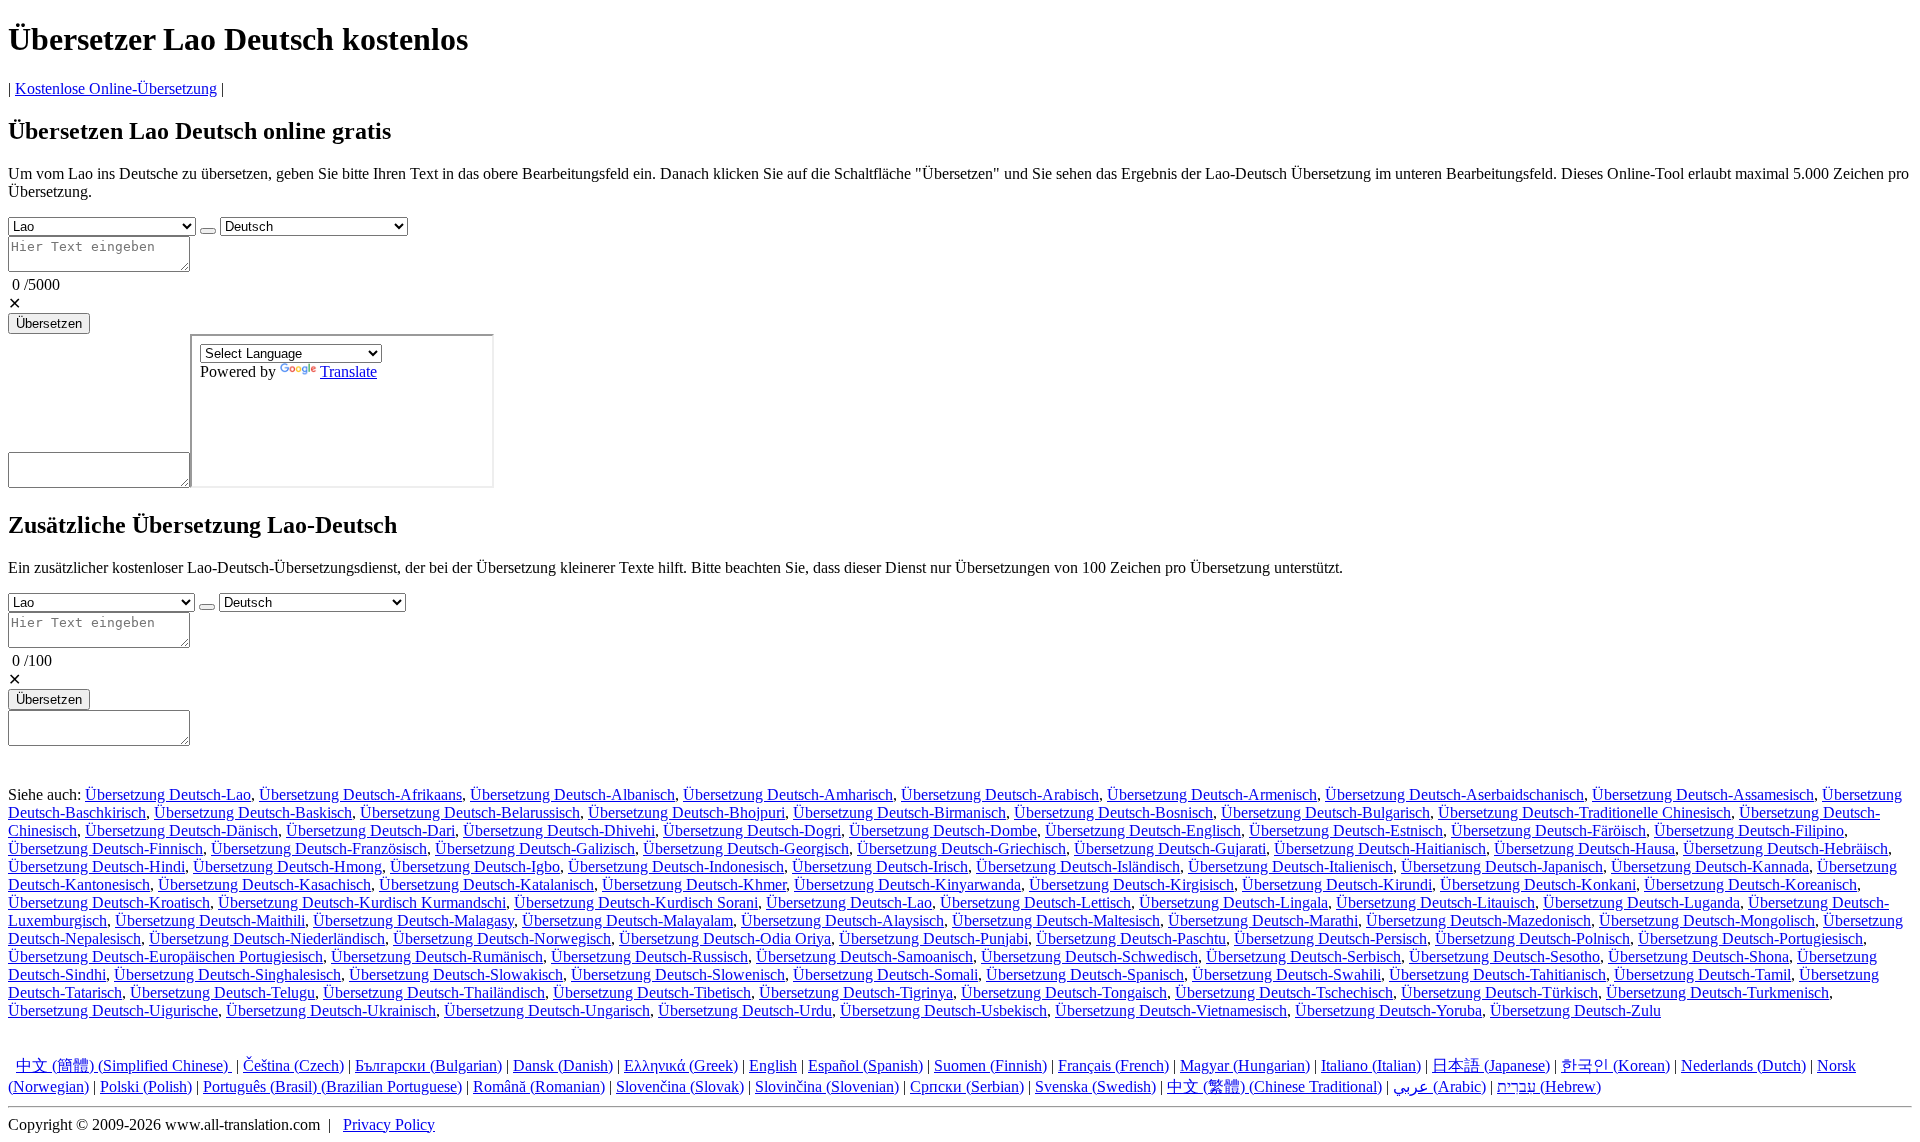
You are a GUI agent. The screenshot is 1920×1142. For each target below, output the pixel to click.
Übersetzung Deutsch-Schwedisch (1089, 956)
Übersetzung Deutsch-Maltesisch (1056, 920)
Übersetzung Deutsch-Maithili (210, 920)
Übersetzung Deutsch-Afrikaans (360, 794)
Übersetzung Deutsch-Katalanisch (486, 884)
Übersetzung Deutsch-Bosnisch (1113, 812)
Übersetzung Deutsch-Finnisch (105, 848)
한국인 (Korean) (1615, 1065)
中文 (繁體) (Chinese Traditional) (1274, 1086)
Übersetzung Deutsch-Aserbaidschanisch (1454, 794)
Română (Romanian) (539, 1086)
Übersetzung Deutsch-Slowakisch (456, 974)
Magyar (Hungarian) (1245, 1065)
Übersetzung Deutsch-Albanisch (572, 794)
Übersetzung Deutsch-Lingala (1233, 902)
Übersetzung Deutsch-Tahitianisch (1497, 974)
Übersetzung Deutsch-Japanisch (1502, 866)
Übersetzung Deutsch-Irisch (880, 866)
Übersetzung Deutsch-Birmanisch (899, 812)
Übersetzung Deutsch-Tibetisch (652, 992)
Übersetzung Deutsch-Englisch (1143, 830)
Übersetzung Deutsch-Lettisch (1035, 902)
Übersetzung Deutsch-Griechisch (961, 848)
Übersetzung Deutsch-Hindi (96, 866)
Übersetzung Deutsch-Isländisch (1078, 866)
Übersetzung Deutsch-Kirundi (1337, 884)
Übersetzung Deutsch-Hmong (287, 866)
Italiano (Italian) (1371, 1065)
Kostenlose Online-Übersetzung (116, 88)
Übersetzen (49, 323)
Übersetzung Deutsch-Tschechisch (1284, 992)
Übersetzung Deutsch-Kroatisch (109, 902)
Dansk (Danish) (563, 1065)
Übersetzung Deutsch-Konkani (1538, 884)
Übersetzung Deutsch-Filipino (1749, 830)
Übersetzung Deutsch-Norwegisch (502, 938)
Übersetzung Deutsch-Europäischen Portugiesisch (165, 956)
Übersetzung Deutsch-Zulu (1575, 1010)
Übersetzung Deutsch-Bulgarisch (1325, 812)
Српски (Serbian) (967, 1086)
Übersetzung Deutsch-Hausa (1584, 848)
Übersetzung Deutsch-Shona (1698, 956)
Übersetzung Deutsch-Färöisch (1548, 830)
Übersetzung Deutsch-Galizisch (535, 848)
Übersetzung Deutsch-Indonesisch (676, 866)
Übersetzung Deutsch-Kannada (1710, 866)
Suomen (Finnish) (990, 1065)
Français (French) (1113, 1065)
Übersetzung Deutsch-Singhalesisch (227, 974)
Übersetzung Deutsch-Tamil (1702, 974)
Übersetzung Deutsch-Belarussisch (470, 812)
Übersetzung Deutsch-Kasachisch (264, 884)
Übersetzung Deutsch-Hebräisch (1785, 848)
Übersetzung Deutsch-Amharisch (788, 794)
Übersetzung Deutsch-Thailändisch (434, 992)
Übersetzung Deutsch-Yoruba (1388, 1010)
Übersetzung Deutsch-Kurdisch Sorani (636, 902)
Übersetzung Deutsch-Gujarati (1170, 848)
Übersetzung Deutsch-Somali (885, 974)
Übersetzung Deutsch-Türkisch (1499, 992)
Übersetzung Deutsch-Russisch (649, 956)
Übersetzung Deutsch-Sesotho (1504, 956)
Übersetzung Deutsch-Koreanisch (1750, 884)
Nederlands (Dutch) (1743, 1065)
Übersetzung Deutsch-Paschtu (1131, 938)
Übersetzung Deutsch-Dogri (752, 830)
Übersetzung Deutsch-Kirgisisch (1131, 884)
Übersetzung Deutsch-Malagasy (413, 920)
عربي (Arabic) (1439, 1086)
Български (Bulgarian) (428, 1065)
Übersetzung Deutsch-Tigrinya (856, 992)
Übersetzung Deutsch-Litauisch (1435, 902)
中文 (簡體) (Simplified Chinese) (124, 1065)
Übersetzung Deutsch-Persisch (1330, 938)
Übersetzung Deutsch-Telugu (222, 992)
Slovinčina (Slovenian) (827, 1086)
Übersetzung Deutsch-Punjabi (933, 938)
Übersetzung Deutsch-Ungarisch (547, 1010)
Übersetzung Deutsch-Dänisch (181, 830)
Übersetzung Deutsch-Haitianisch (1380, 848)
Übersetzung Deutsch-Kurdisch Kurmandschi (362, 902)
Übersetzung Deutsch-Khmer (694, 884)
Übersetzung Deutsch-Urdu (745, 1010)
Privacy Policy (389, 1124)
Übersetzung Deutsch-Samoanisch (864, 956)
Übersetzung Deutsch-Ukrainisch (331, 1010)
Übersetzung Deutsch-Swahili (1286, 974)
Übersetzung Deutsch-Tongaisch (1064, 992)
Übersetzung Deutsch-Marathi (1263, 920)
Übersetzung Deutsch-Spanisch (1085, 974)
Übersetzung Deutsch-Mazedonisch (1478, 920)
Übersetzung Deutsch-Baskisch (253, 812)
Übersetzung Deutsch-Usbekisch (943, 1010)
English (773, 1065)
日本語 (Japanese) (1491, 1065)
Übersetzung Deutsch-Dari (370, 830)
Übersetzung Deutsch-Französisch (319, 848)
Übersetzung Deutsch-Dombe (943, 830)
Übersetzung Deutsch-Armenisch (1212, 794)
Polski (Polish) (146, 1086)
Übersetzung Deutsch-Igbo (475, 866)
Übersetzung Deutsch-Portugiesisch (1750, 938)
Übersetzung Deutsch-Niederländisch (267, 938)
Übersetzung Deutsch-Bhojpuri (686, 812)
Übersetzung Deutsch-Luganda (1641, 902)
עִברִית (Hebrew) (1549, 1086)
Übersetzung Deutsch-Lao (168, 794)
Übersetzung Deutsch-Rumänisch (437, 956)
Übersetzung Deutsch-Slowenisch (678, 974)
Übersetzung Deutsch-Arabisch (1000, 794)
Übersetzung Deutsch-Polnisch (1532, 938)
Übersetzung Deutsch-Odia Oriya (725, 938)
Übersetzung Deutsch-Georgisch (746, 848)
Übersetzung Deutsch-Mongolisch (1707, 920)
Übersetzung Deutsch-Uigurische (113, 1010)
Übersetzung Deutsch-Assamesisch (1703, 794)
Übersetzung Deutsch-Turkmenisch (1717, 992)
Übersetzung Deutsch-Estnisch (1346, 830)
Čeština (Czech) (293, 1065)
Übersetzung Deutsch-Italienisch (1290, 866)
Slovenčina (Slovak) (680, 1086)
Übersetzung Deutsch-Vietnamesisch (1171, 1010)
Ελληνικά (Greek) (681, 1065)
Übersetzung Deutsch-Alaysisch (842, 920)
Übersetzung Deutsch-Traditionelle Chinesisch (1584, 812)
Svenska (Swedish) (1095, 1086)
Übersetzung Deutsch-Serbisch (1303, 956)
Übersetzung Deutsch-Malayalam (627, 920)
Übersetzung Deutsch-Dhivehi (559, 830)
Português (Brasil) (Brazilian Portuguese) (332, 1086)
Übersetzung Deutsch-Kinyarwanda (907, 884)
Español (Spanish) (865, 1065)
